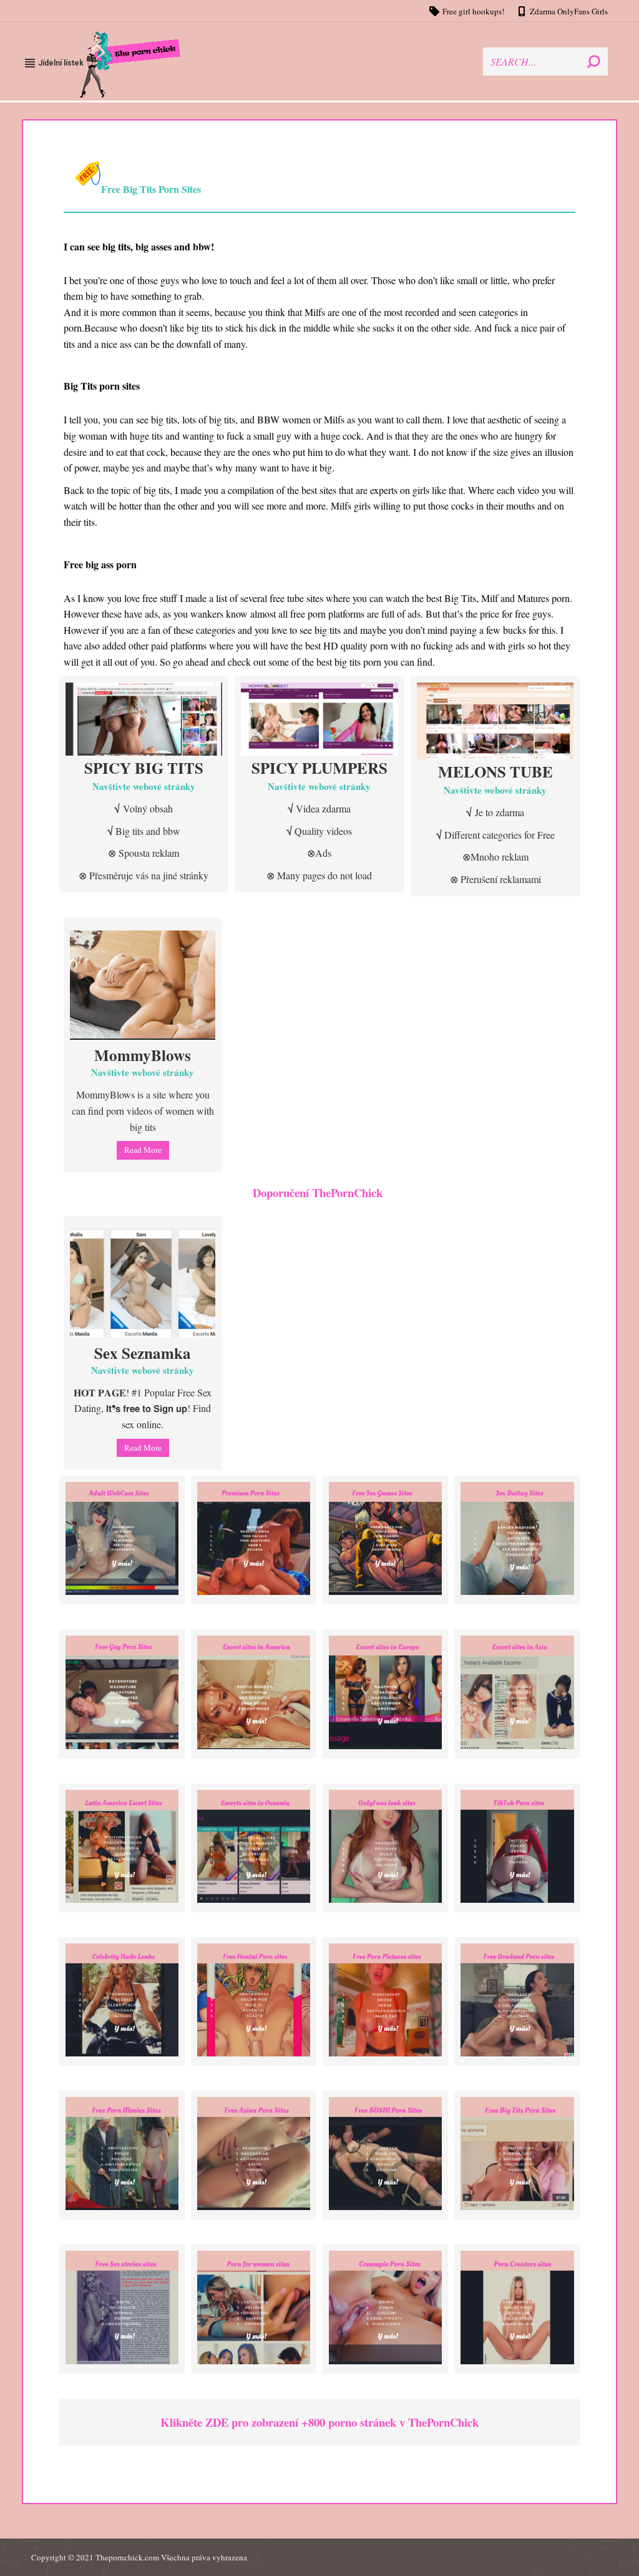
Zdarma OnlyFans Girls (569, 11)
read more (143, 1150)
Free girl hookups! (473, 11)
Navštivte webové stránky (144, 786)
